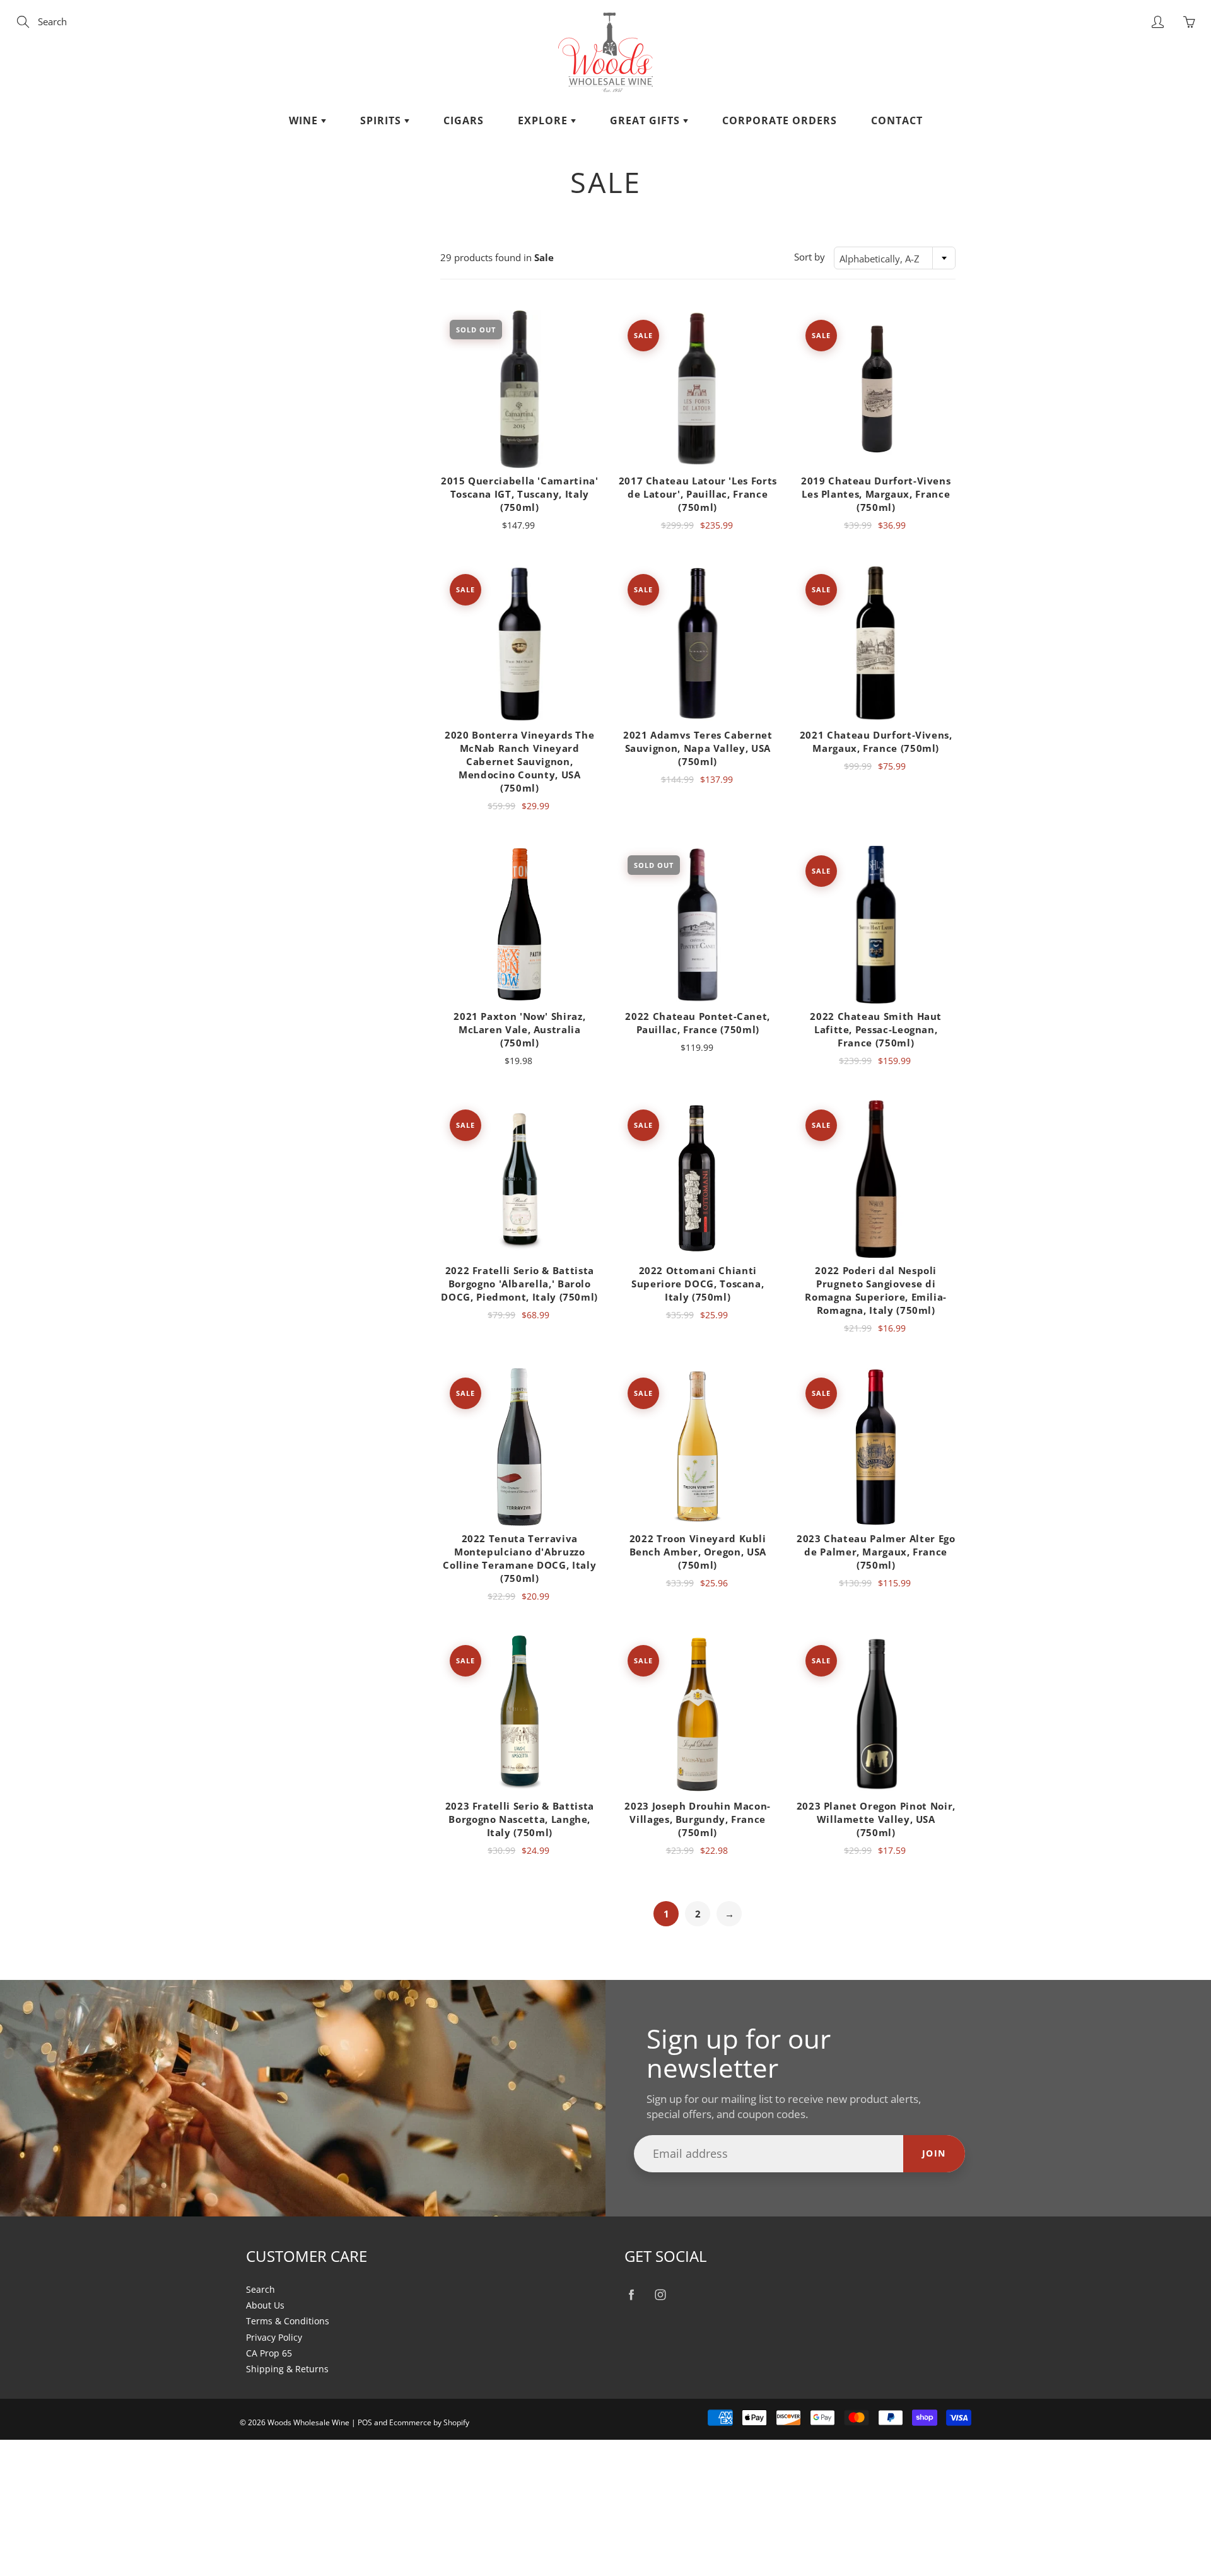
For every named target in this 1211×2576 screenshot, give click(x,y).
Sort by (810, 257)
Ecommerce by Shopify (429, 2422)
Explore (544, 120)
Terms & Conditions (288, 2321)
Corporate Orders (780, 120)
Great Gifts (646, 120)
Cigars (464, 120)
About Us (265, 2305)
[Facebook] (631, 2295)
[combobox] (895, 258)
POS (365, 2422)
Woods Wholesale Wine (308, 2422)
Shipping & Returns (287, 2369)
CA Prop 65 (269, 2353)
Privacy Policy (274, 2338)
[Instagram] (660, 2295)
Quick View (519, 389)
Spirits (382, 120)
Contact (897, 120)
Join (934, 2153)
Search (260, 2290)
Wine (305, 120)
